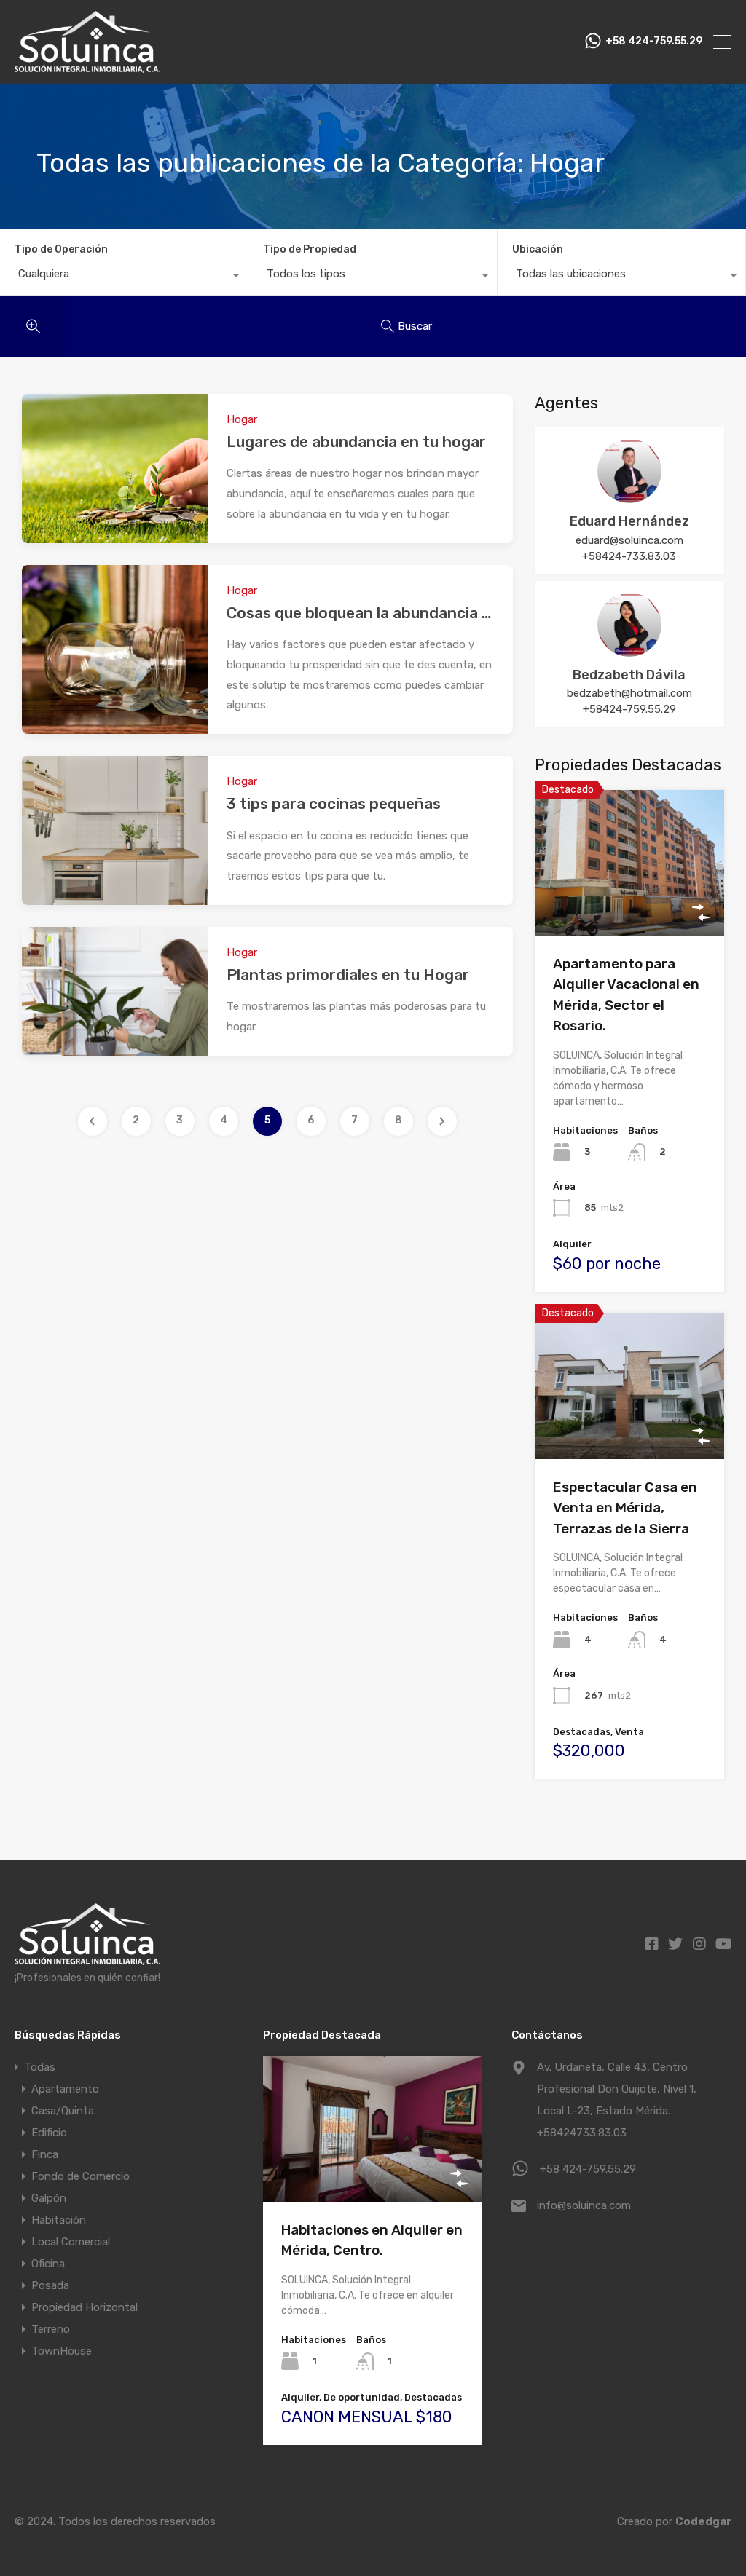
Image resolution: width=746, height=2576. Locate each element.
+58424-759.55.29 (629, 709)
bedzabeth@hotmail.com (629, 693)
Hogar (242, 419)
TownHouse (62, 2351)
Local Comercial (71, 2242)
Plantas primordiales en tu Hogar (348, 975)
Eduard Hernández (629, 521)
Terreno (51, 2329)
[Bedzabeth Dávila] (629, 650)
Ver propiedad (629, 906)
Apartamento (65, 2089)
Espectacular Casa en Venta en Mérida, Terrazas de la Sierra (625, 1508)
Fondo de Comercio (81, 2176)
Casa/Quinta (63, 2111)
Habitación (59, 2220)
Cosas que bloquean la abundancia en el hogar (395, 613)
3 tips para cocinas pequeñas (334, 803)
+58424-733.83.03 (629, 556)
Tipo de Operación (61, 249)
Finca (45, 2154)
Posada (50, 2285)
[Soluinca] (87, 66)
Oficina (48, 2264)
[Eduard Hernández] (629, 497)
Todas (40, 2067)
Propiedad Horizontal (85, 2307)
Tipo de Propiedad (310, 249)
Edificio (49, 2133)
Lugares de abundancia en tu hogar (356, 442)
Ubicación (538, 249)
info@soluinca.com (584, 2205)
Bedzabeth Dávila (629, 675)
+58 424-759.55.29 (654, 42)
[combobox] (124, 277)
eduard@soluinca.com (629, 540)
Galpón (49, 2198)
